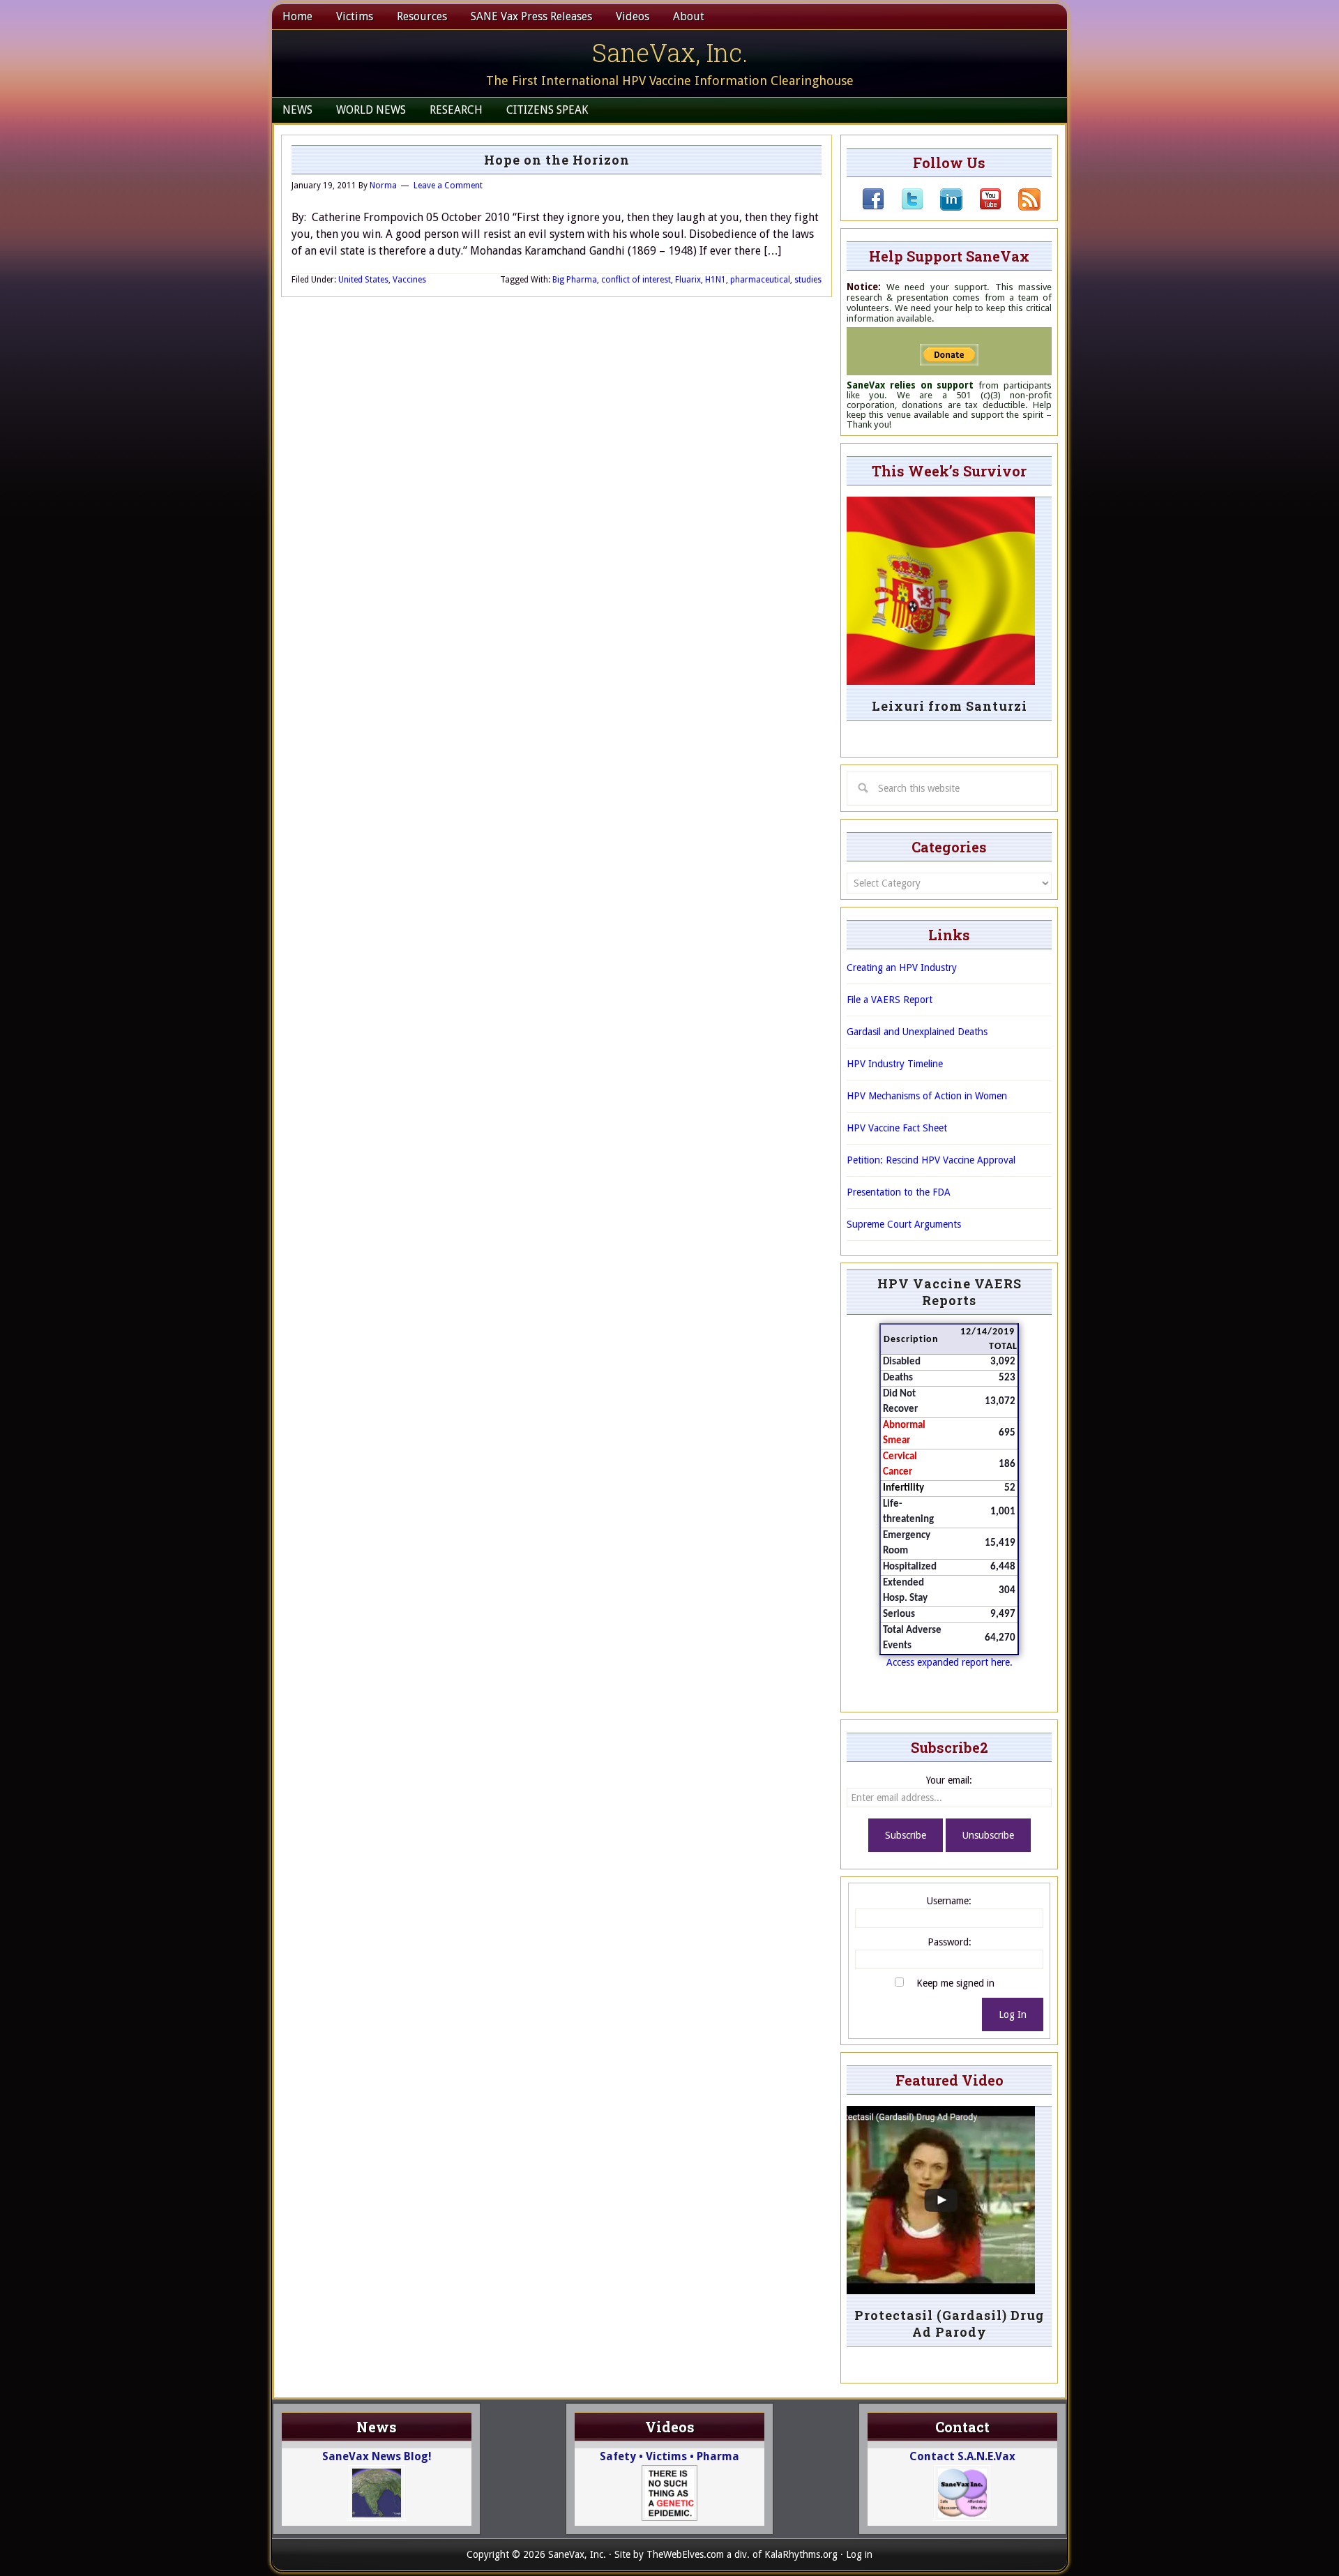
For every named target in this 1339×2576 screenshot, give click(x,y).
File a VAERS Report (890, 1000)
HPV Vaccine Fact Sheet (897, 1128)
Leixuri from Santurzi (950, 706)
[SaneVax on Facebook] (873, 207)
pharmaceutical (760, 280)
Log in (859, 2554)
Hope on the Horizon (557, 160)
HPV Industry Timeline (895, 1064)
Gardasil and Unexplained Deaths (917, 1032)
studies (808, 280)
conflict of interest (636, 280)
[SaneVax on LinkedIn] (943, 207)
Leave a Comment (448, 186)
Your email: (949, 1780)
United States (363, 280)
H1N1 (716, 280)
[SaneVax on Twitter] (904, 207)
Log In (1013, 2014)
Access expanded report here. (950, 1662)
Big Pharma (575, 280)
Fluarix (688, 280)
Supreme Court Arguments (904, 1224)
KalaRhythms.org (801, 2554)
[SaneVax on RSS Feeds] (1021, 207)
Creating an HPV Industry (902, 967)
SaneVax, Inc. (670, 52)
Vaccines (409, 280)
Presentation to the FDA (899, 1192)
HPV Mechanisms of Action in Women (927, 1096)
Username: (949, 1901)
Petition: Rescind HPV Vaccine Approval (931, 1160)
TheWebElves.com (685, 2554)
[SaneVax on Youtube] (982, 207)
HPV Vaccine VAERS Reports (950, 1292)
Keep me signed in (955, 1983)
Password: (950, 1942)
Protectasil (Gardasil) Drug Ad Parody (949, 2323)
